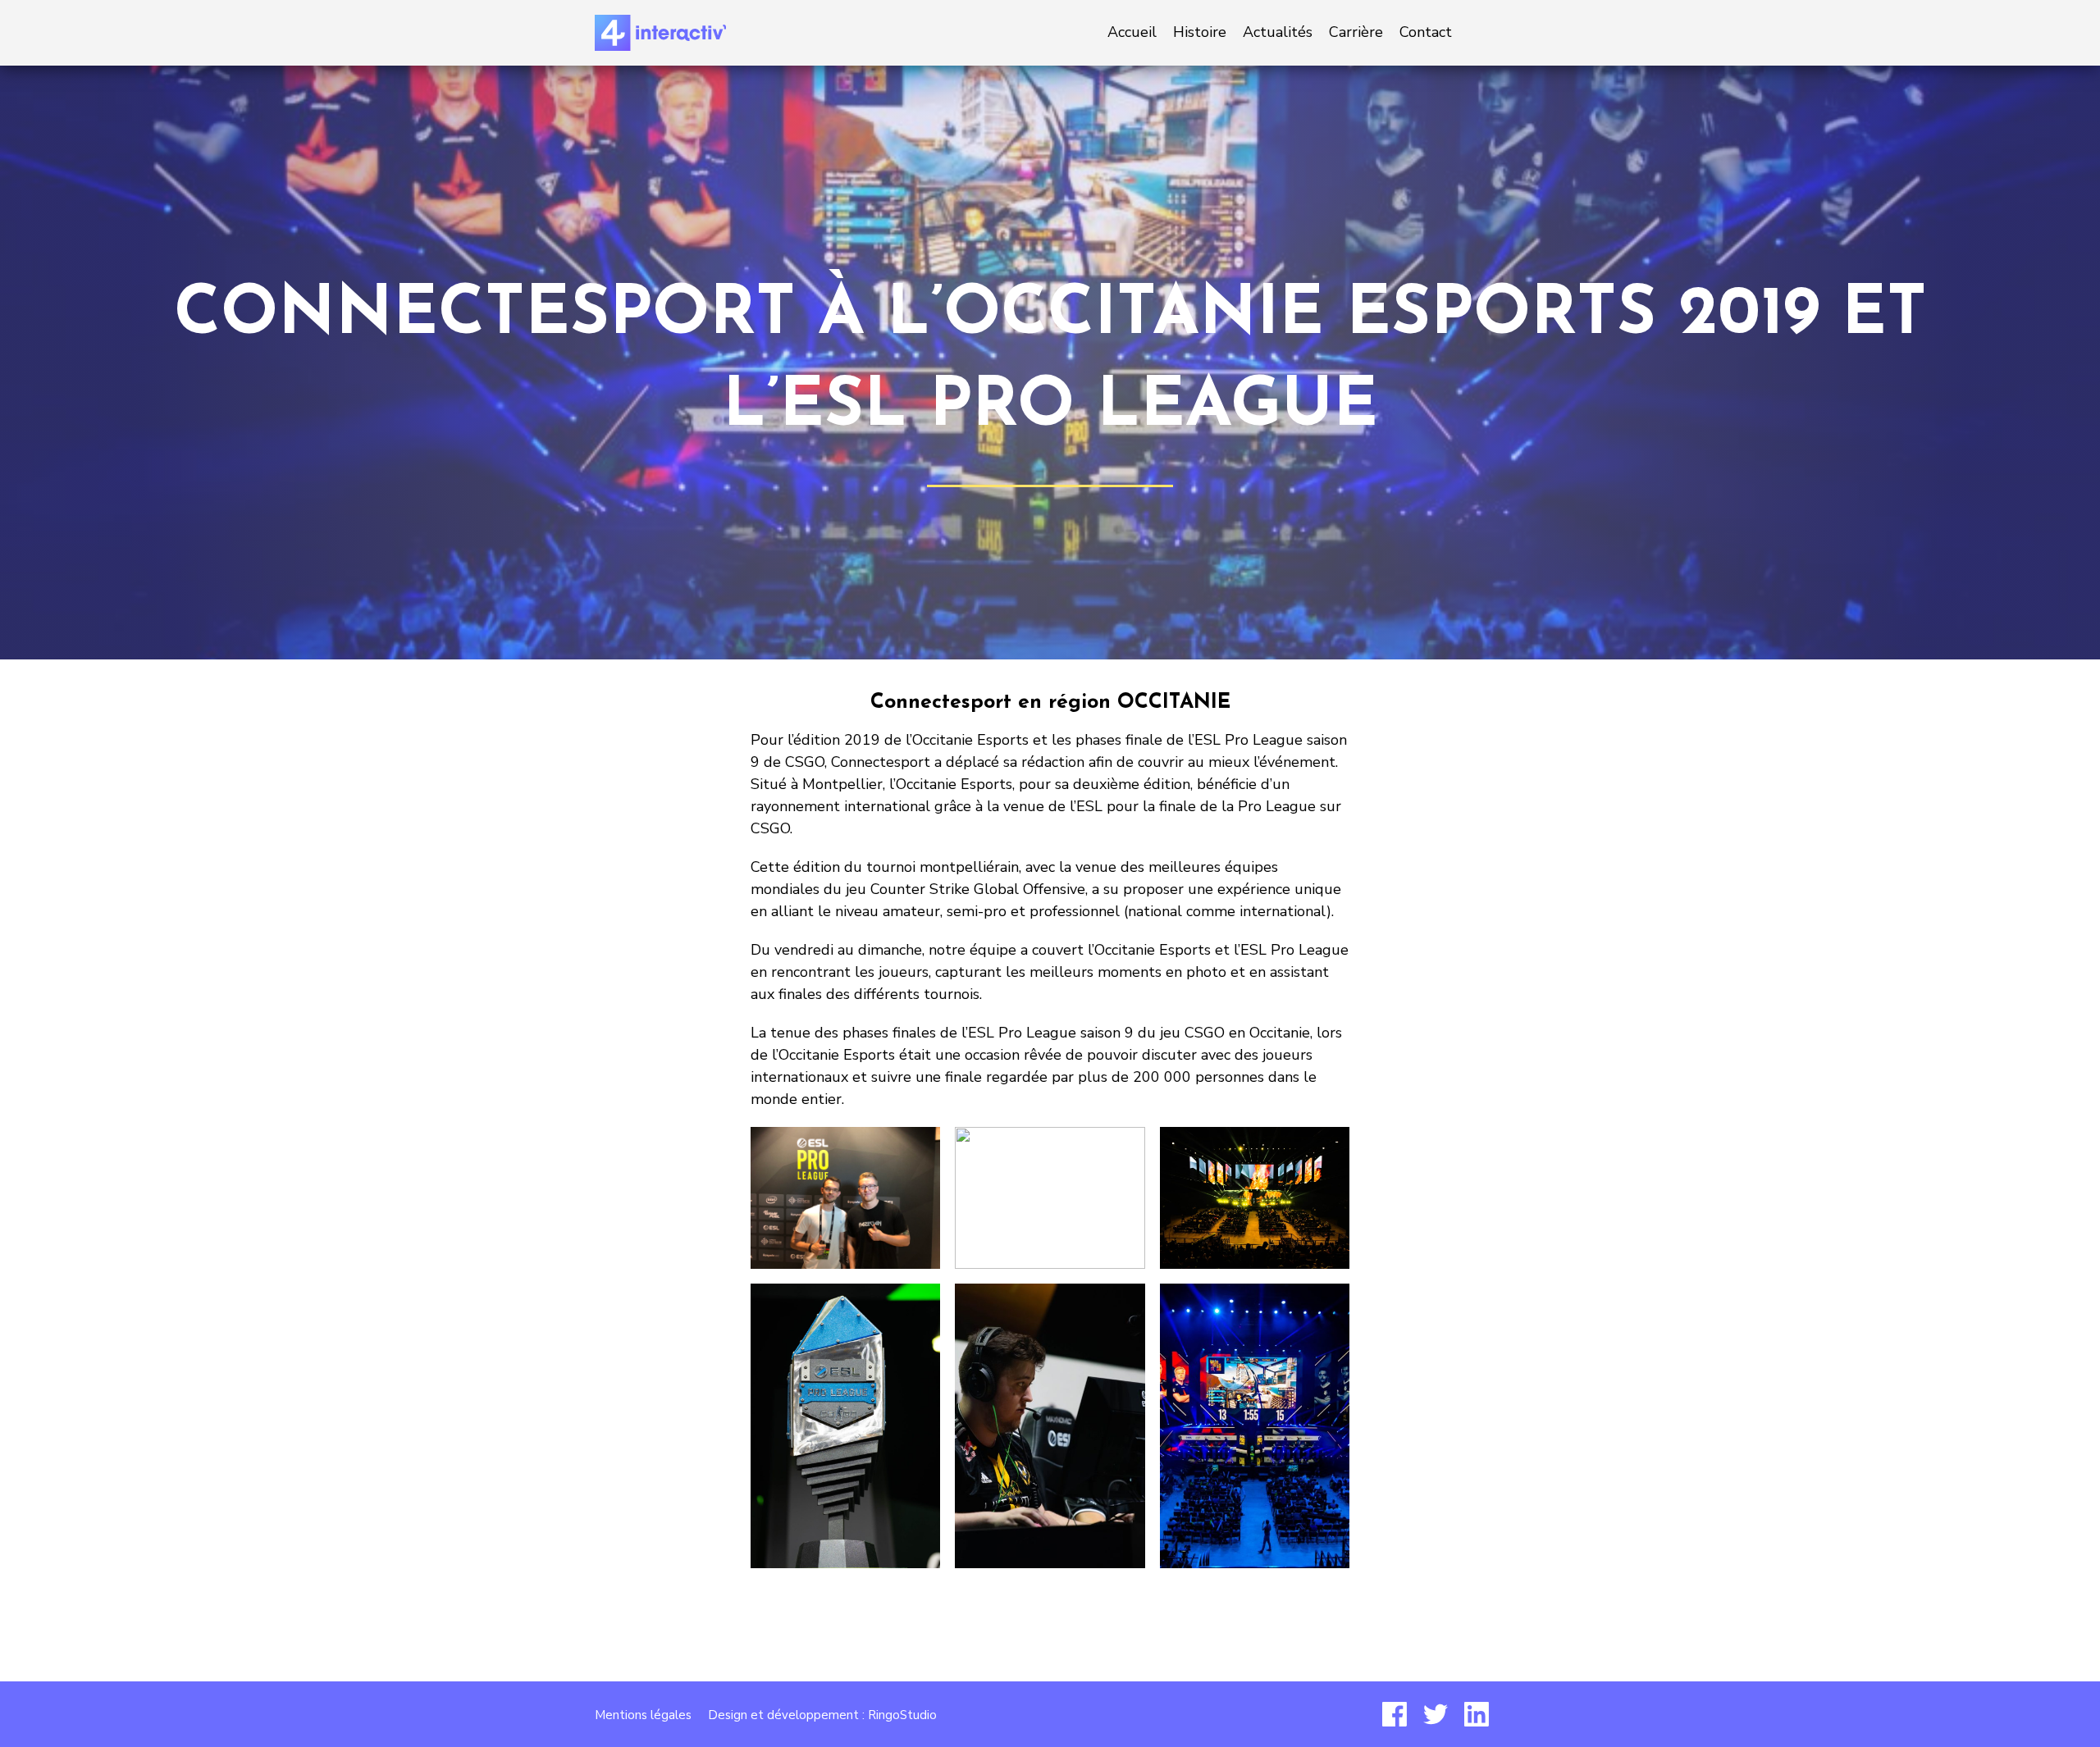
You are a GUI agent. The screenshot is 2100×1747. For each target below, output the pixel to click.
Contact (1426, 32)
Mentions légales (643, 1715)
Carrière (1356, 32)
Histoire (1200, 32)
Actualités (1278, 32)
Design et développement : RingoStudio (822, 1715)
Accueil (1132, 32)
